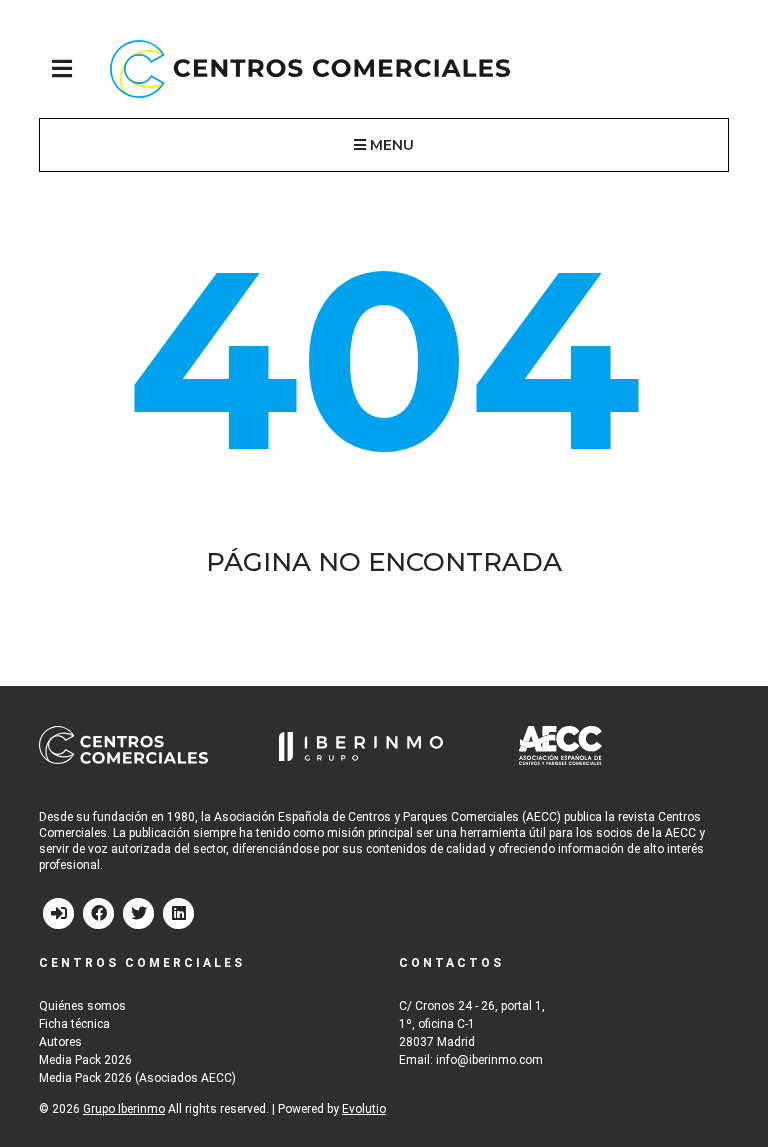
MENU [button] (390, 145)
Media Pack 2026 (85, 1060)
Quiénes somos (82, 1006)
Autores (60, 1042)
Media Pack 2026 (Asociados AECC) (137, 1078)
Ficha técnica (74, 1024)
